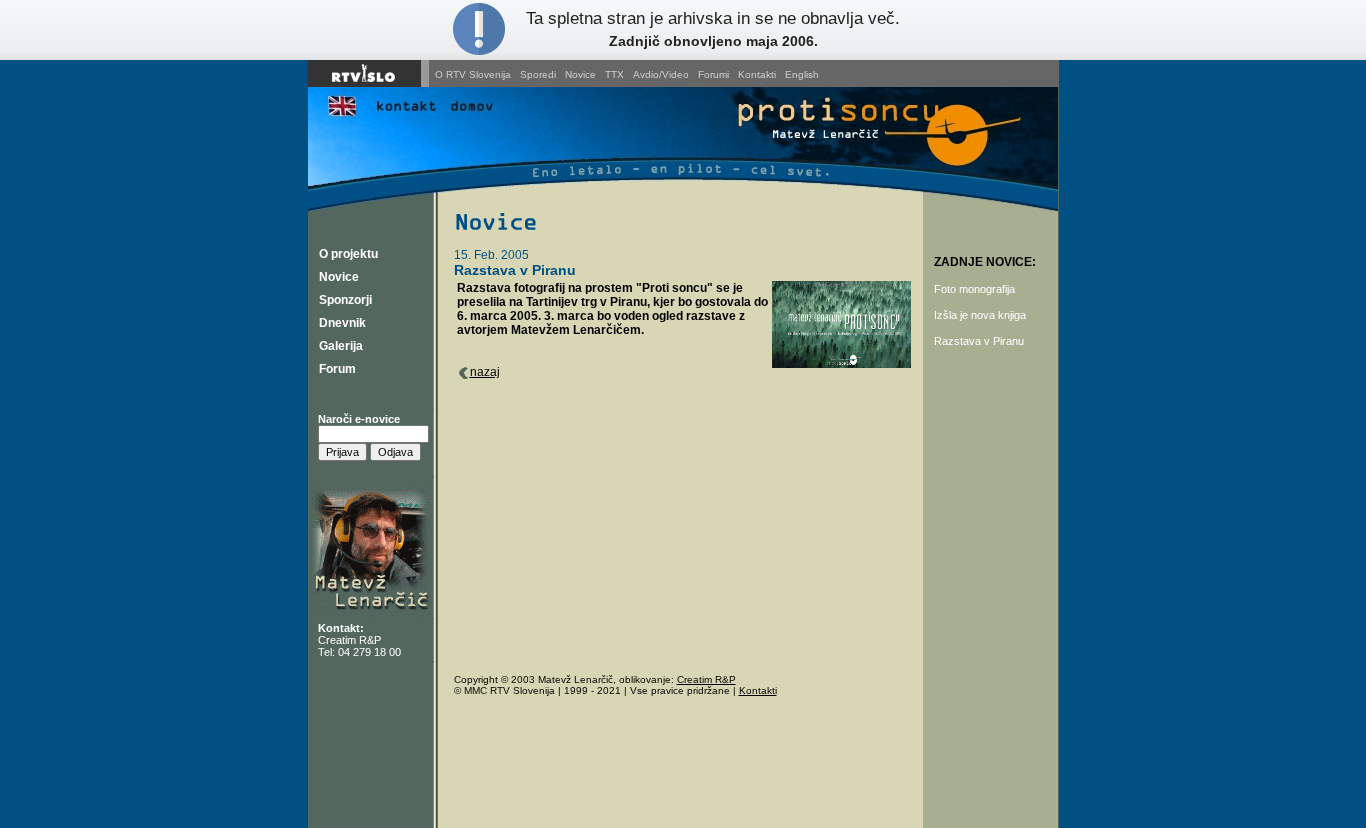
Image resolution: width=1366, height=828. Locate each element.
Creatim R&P (349, 640)
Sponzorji (345, 300)
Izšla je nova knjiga (980, 315)
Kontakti (757, 74)
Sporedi (538, 74)
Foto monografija (974, 289)
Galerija (341, 346)
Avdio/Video (661, 74)
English (802, 74)
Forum (337, 369)
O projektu (348, 254)
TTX (614, 74)
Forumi (713, 74)
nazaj (485, 372)
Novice (580, 74)
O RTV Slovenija (473, 74)
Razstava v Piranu (979, 341)
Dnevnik (342, 323)
